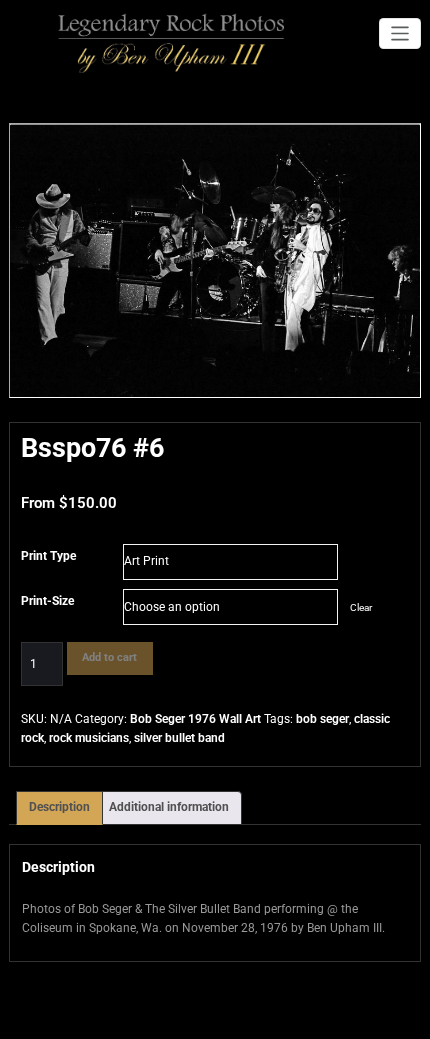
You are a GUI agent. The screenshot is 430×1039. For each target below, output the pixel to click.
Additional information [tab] (169, 807)
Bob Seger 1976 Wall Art (195, 719)
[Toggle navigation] (400, 33)
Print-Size (47, 601)
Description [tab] (59, 807)
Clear (361, 607)
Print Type (48, 556)
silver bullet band (179, 738)
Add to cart (109, 657)
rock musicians (89, 738)
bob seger (322, 719)
